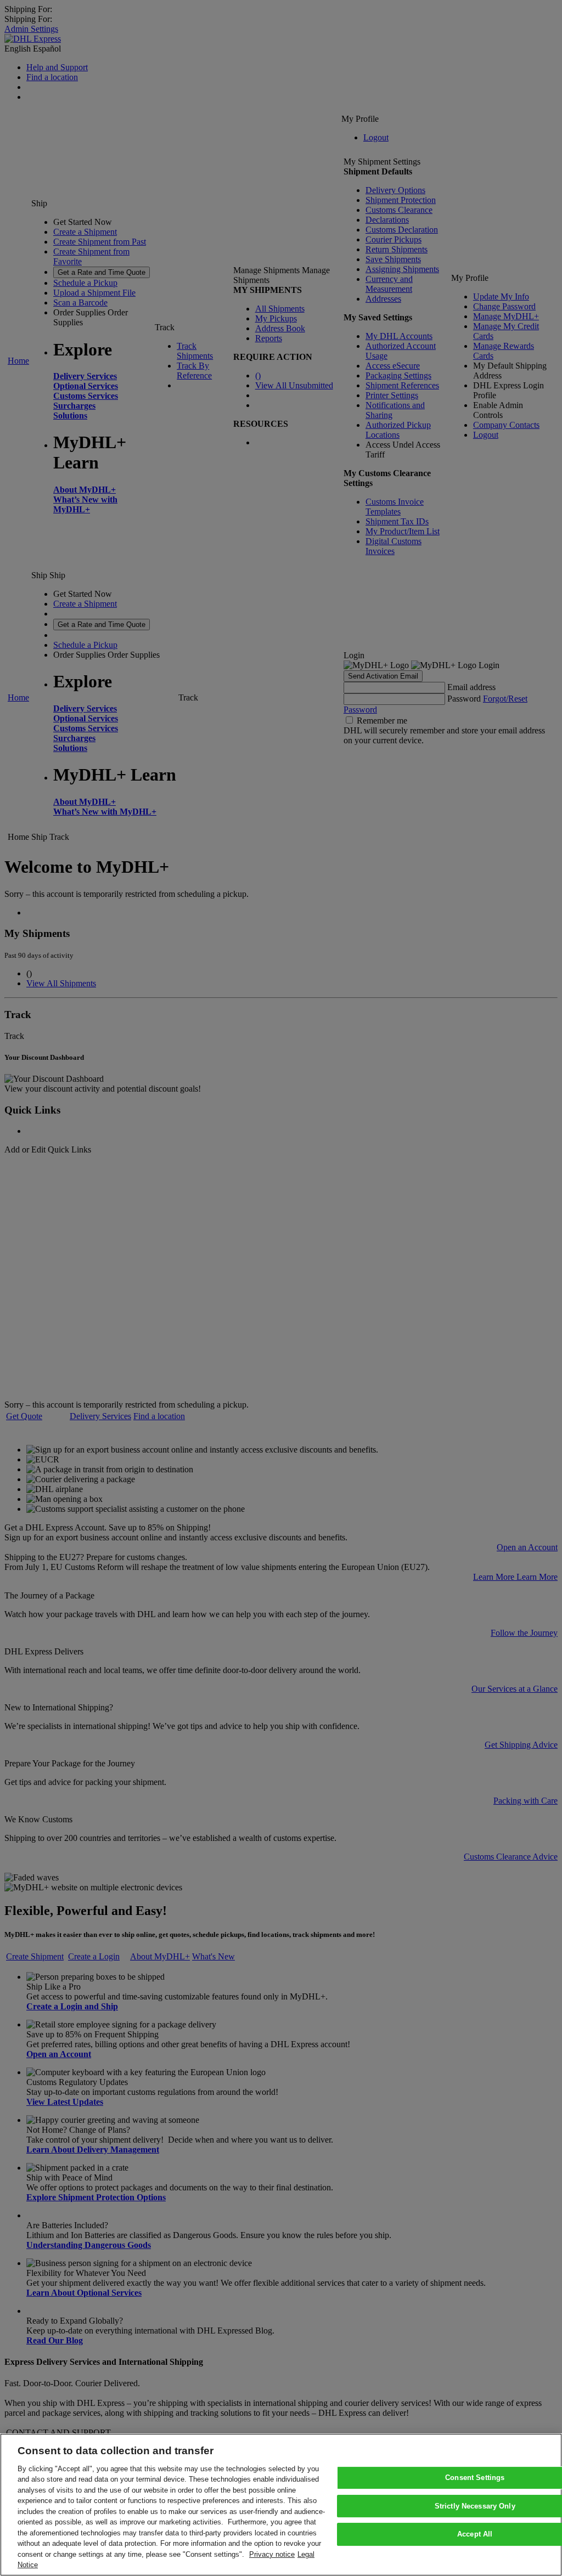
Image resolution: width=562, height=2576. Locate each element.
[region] (281, 2505)
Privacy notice (272, 2554)
